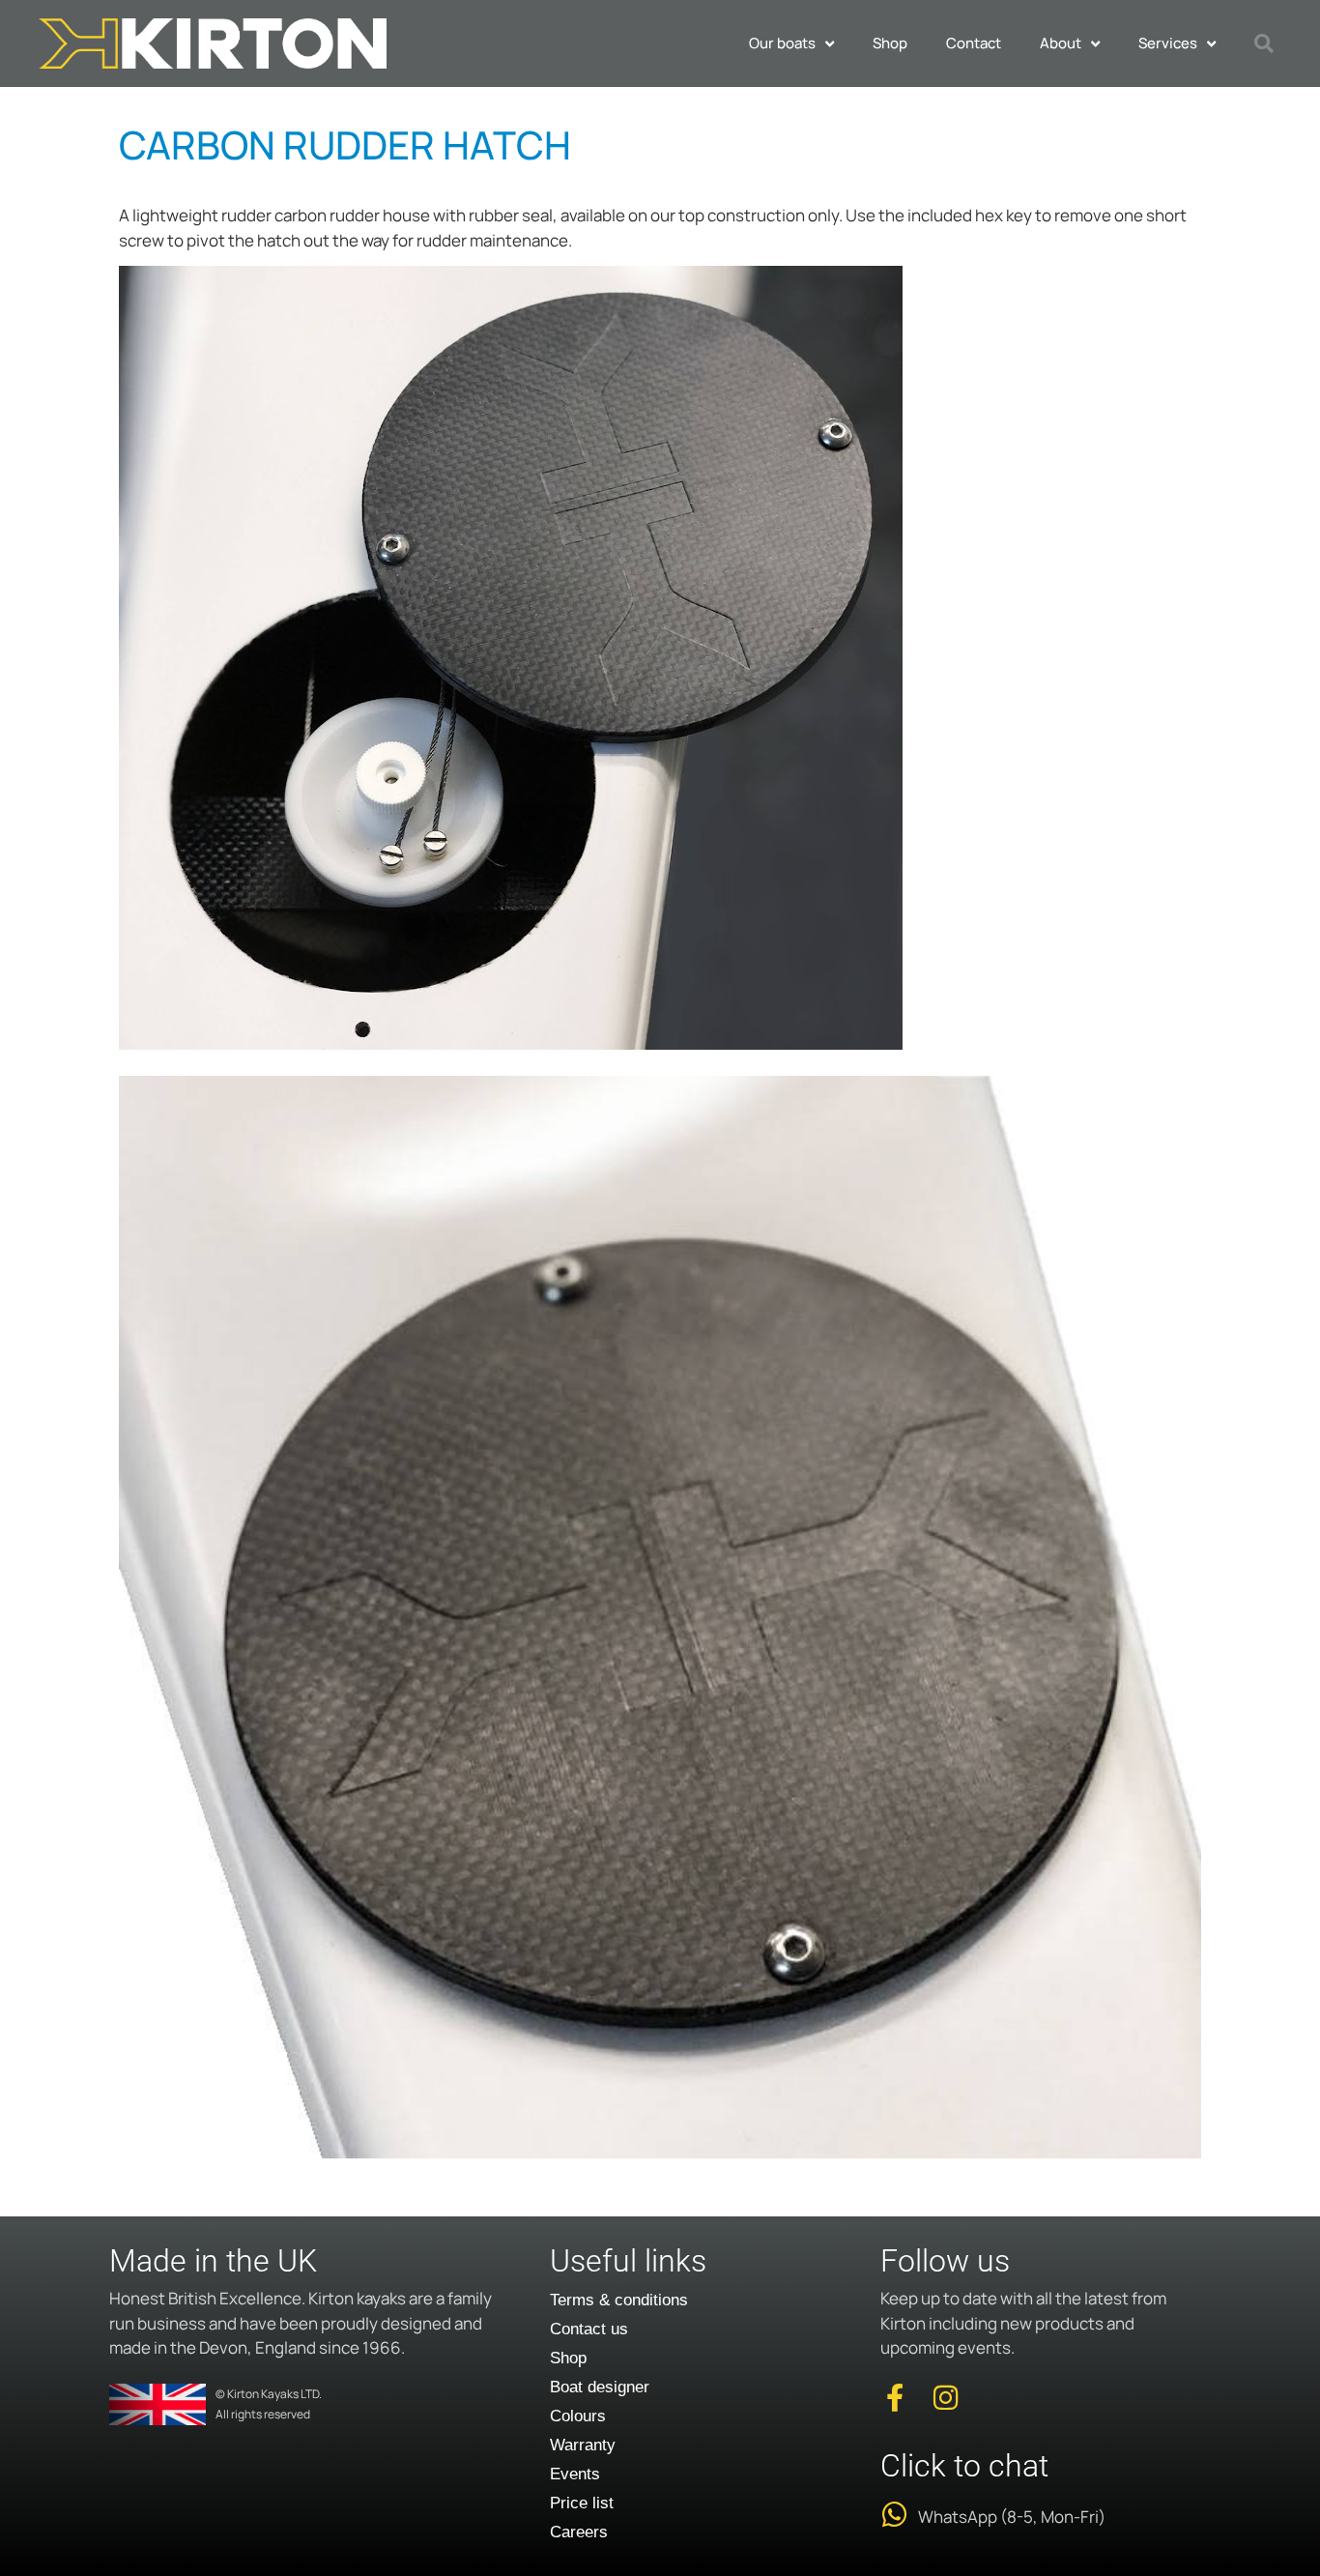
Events (575, 2474)
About (1061, 43)
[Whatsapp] (894, 2515)
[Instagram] (946, 2398)
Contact (974, 43)
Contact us (589, 2329)
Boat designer (600, 2387)
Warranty (583, 2445)
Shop (890, 43)
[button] (1264, 43)
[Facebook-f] (894, 2398)
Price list (582, 2503)
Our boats (782, 43)
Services (1168, 43)
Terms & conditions (619, 2300)
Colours (578, 2416)
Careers (579, 2532)
